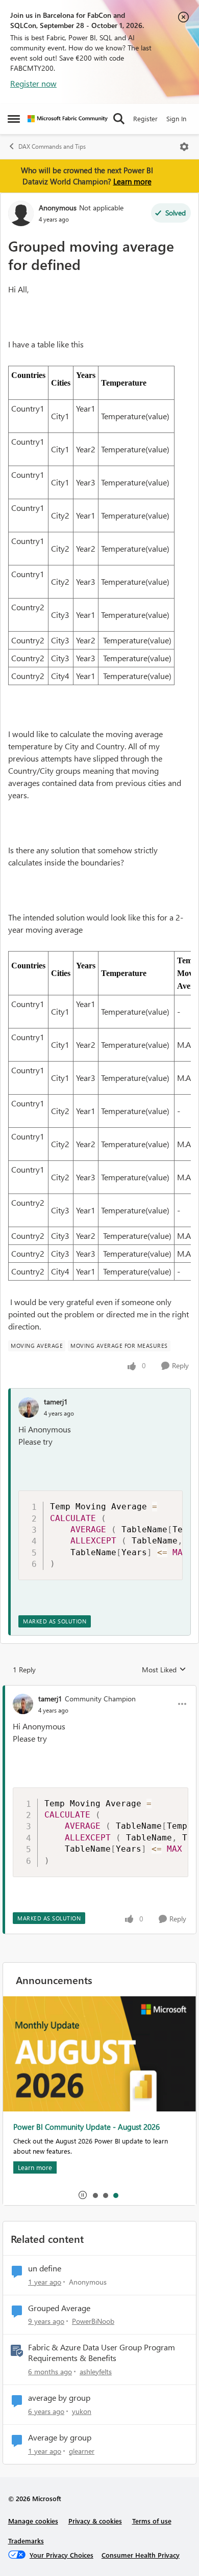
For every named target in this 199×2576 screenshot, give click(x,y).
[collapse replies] (99, 1690)
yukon (82, 2411)
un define (45, 2268)
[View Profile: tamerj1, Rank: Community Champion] (23, 1704)
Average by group (60, 2437)
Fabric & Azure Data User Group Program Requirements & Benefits (102, 2353)
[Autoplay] (83, 2195)
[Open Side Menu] (14, 119)
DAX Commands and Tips (52, 146)
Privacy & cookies (95, 2521)
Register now (33, 83)
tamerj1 (56, 1402)
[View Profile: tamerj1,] (29, 1407)
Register (145, 118)
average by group (59, 2398)
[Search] (119, 119)
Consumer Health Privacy (141, 2555)
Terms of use (152, 2521)
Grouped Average (59, 2308)
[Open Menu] (184, 147)
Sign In (176, 118)
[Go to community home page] (68, 119)
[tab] (95, 2195)
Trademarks (26, 2541)
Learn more (132, 181)
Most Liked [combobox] (164, 1670)
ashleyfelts (96, 2371)
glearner (82, 2451)
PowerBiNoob (93, 2321)
